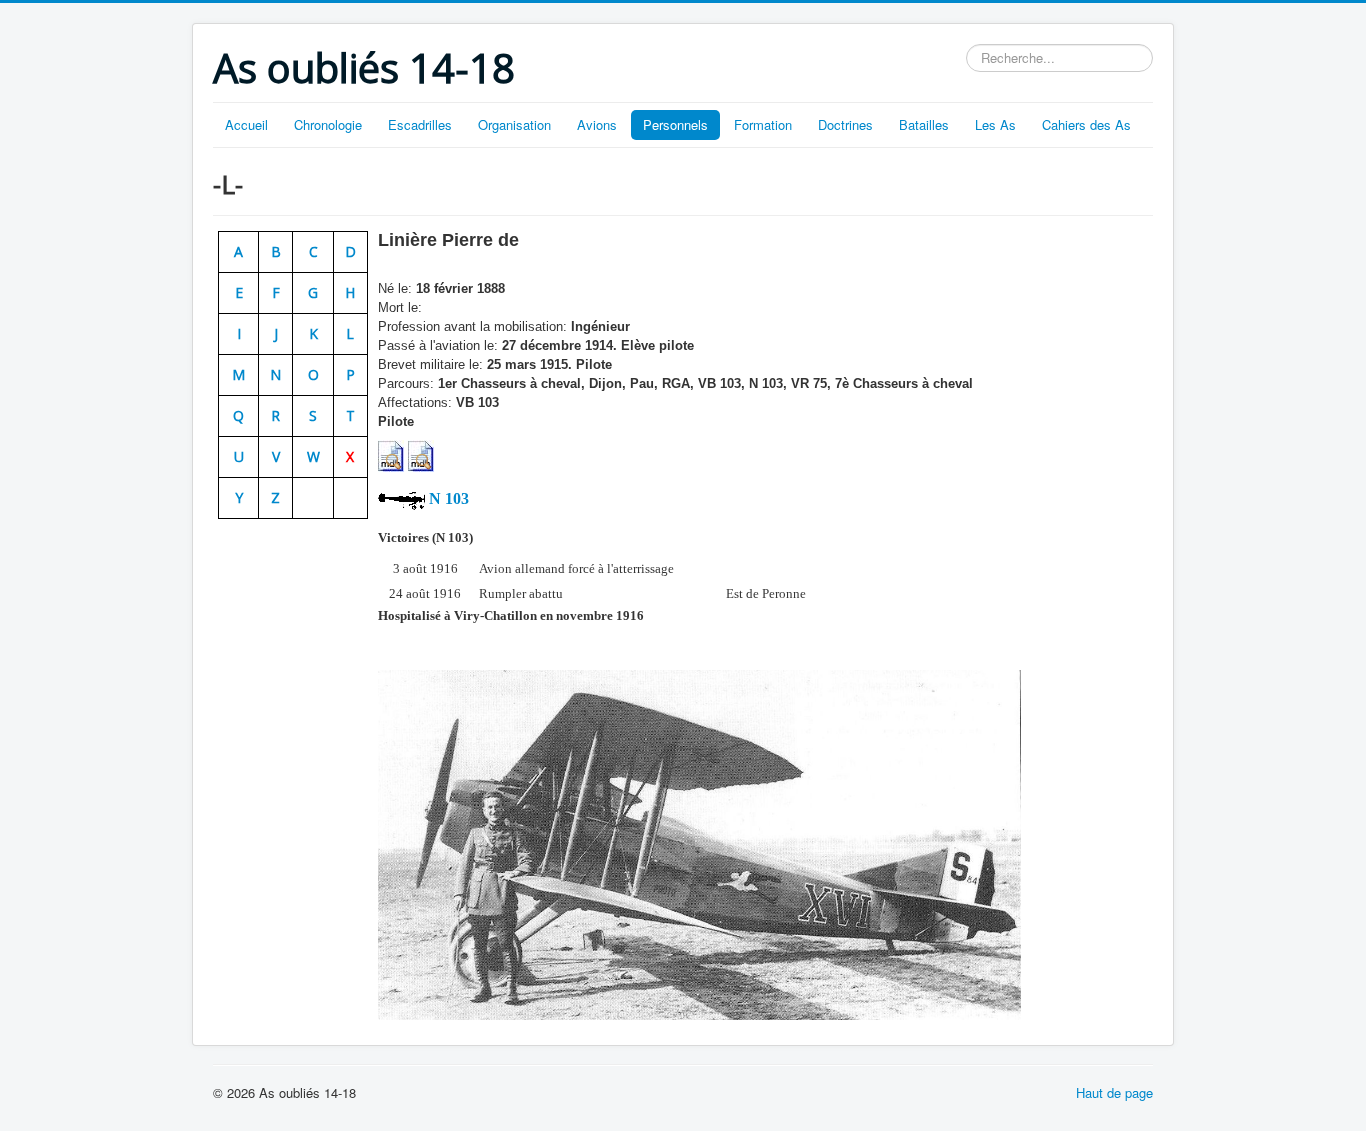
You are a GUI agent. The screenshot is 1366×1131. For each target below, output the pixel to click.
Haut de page (1114, 1092)
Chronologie (328, 124)
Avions (597, 124)
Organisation (514, 124)
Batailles (924, 124)
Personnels (675, 124)
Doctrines (845, 124)
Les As (995, 124)
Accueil (246, 124)
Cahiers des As (1086, 124)
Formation (763, 124)
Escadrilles (420, 124)
